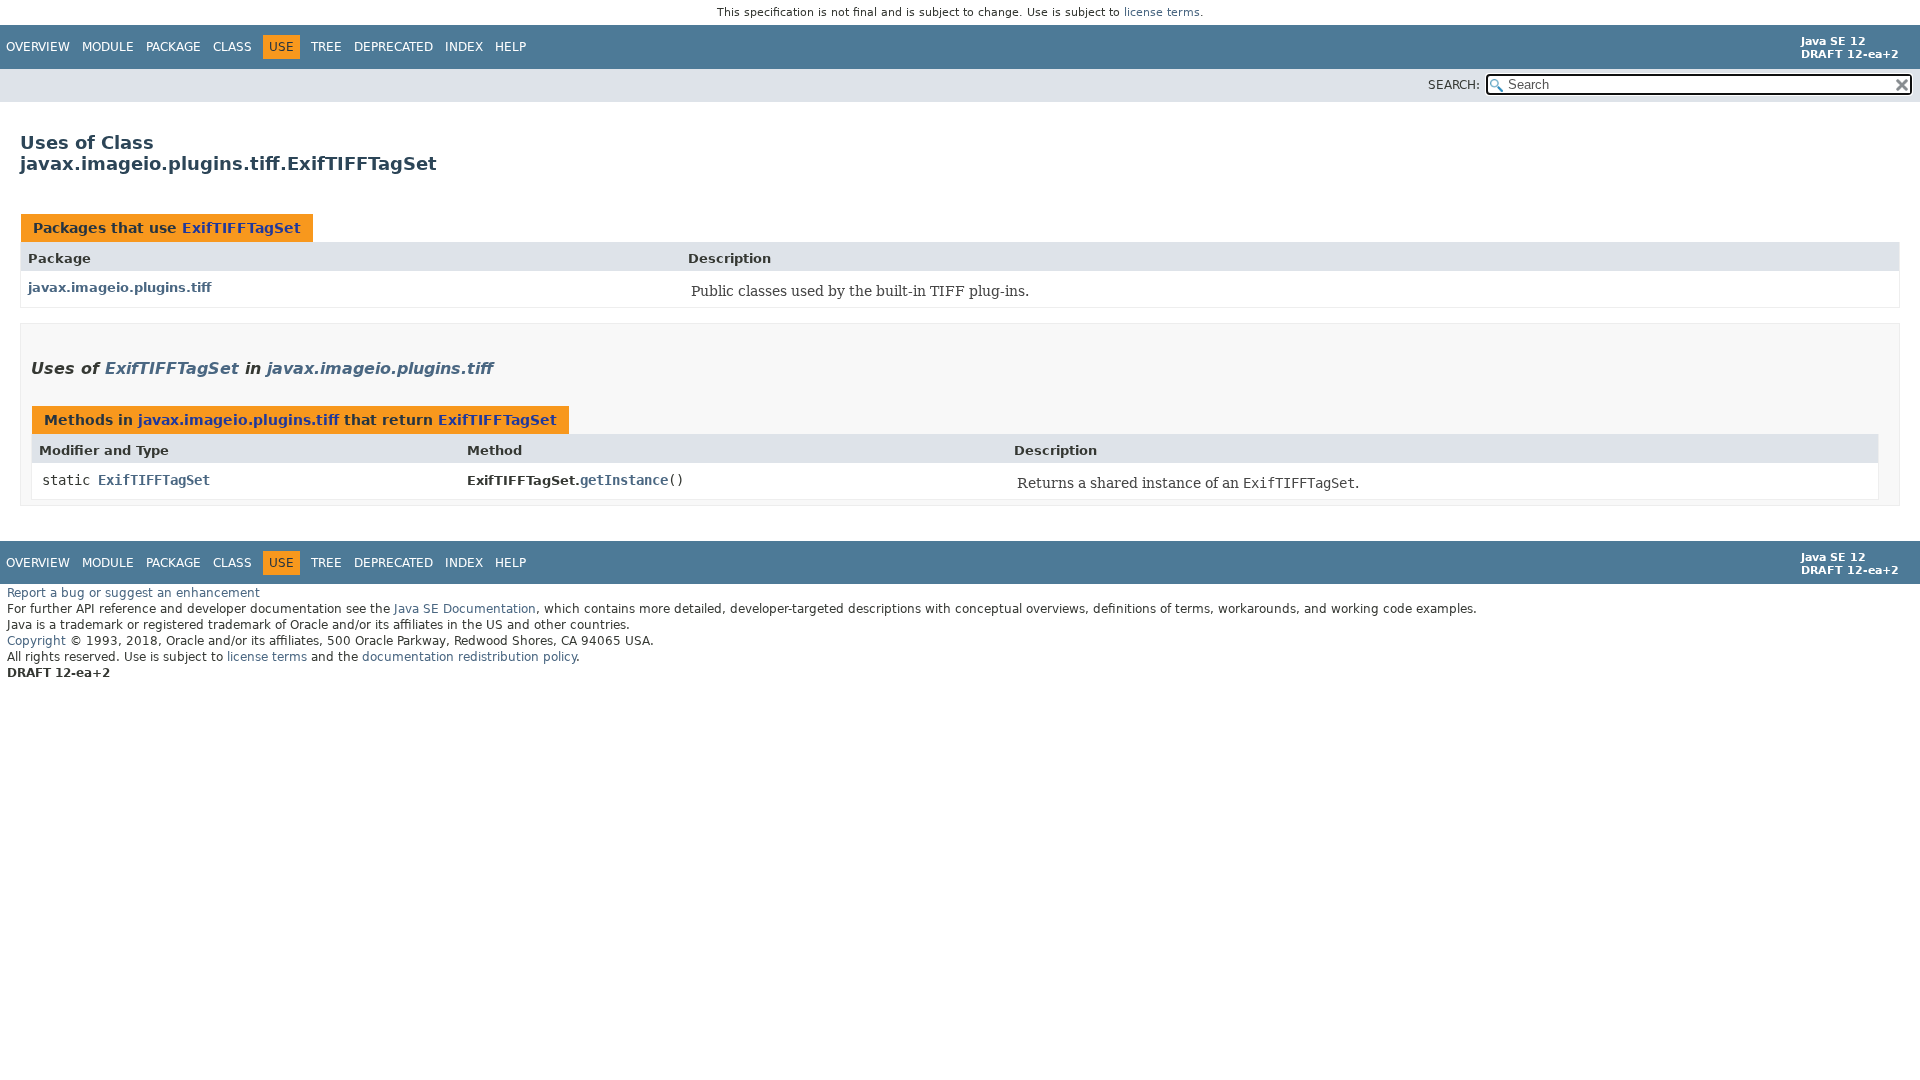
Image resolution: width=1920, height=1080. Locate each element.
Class (232, 47)
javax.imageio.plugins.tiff (120, 287)
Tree (326, 47)
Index (464, 47)
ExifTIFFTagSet (241, 228)
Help (510, 47)
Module (108, 47)
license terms (1162, 12)
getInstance (624, 480)
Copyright (36, 641)
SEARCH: (1454, 85)
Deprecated (393, 47)
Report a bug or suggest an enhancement (133, 593)
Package (173, 47)
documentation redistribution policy (469, 657)
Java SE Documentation (465, 609)
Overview (38, 47)
